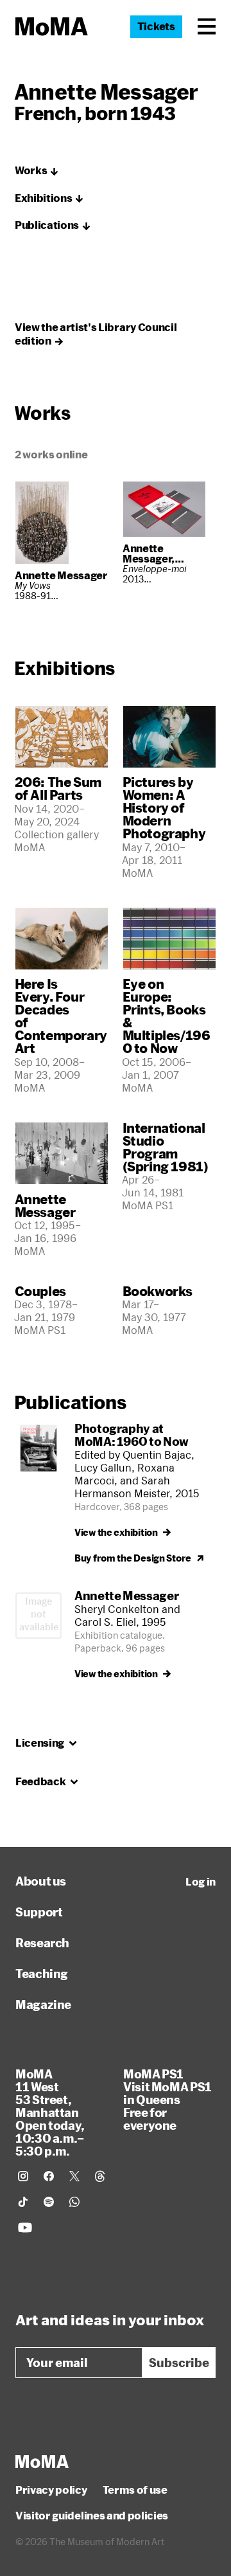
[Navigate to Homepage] (52, 27)
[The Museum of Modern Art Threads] (100, 2176)
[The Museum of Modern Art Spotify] (49, 2202)
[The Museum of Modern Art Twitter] (74, 2176)
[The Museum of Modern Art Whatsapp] (74, 2202)
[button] (207, 26)
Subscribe (179, 2363)
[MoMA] (42, 2462)
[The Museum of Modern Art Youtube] (25, 2228)
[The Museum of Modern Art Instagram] (23, 2176)
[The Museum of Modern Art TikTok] (23, 2202)
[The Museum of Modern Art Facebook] (49, 2176)
